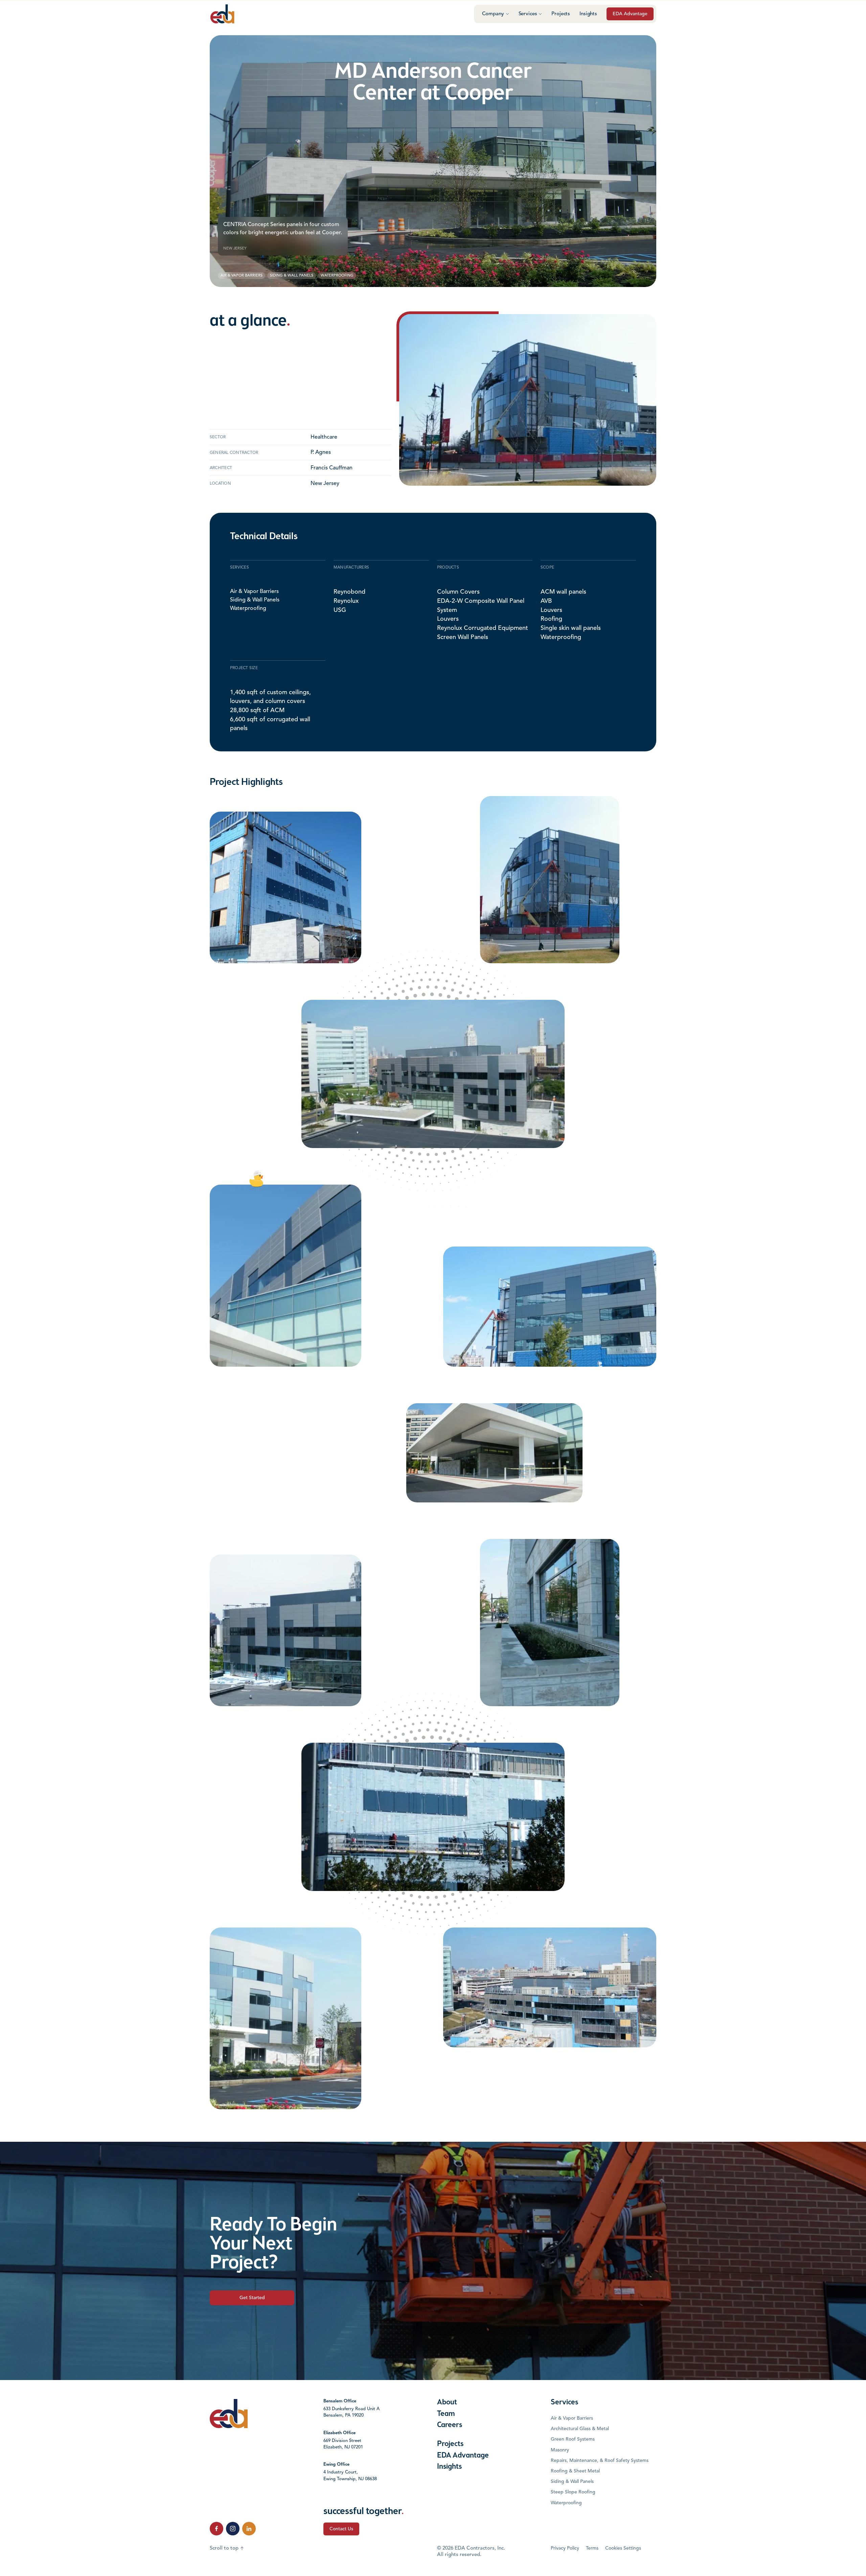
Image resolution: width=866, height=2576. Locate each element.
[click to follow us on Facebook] (216, 2529)
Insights (588, 14)
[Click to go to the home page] (222, 14)
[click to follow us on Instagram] (233, 2529)
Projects (561, 14)
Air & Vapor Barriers (254, 592)
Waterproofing (248, 608)
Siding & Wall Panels (255, 600)
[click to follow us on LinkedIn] (249, 2529)
